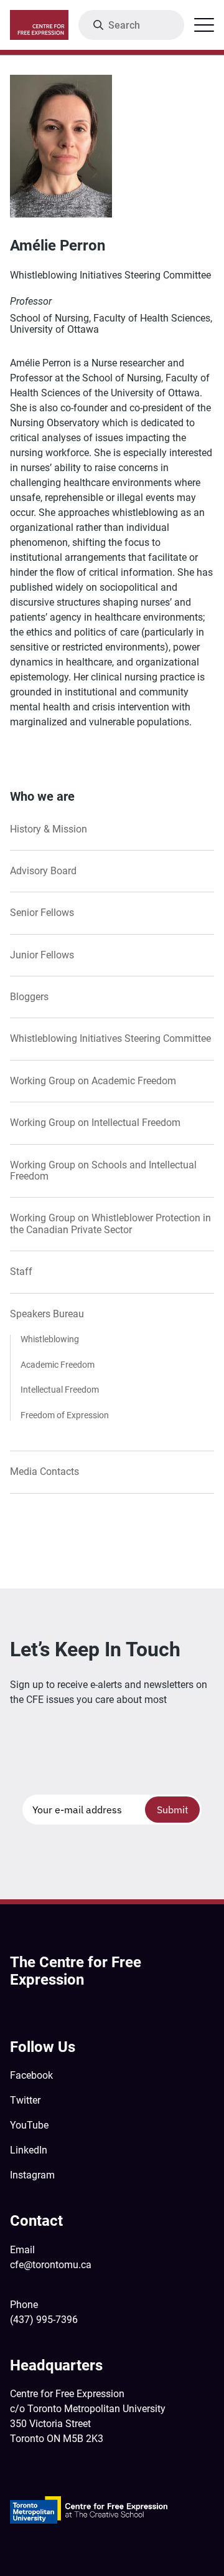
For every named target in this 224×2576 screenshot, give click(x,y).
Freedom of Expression (65, 1416)
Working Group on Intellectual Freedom (95, 1123)
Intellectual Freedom (60, 1390)
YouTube (29, 2125)
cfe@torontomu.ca (51, 2265)
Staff (21, 1272)
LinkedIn (29, 2150)
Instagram (32, 2175)
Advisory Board (43, 871)
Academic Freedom (58, 1365)
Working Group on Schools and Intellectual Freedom (103, 1171)
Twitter (25, 2100)
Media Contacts (44, 1472)
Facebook (31, 2075)
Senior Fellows (42, 913)
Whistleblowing (50, 1340)
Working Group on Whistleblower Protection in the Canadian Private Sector (110, 1224)
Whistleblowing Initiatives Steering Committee (110, 1039)
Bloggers (29, 997)
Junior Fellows (42, 955)
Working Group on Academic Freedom (93, 1081)
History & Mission (49, 829)
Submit (173, 1810)
